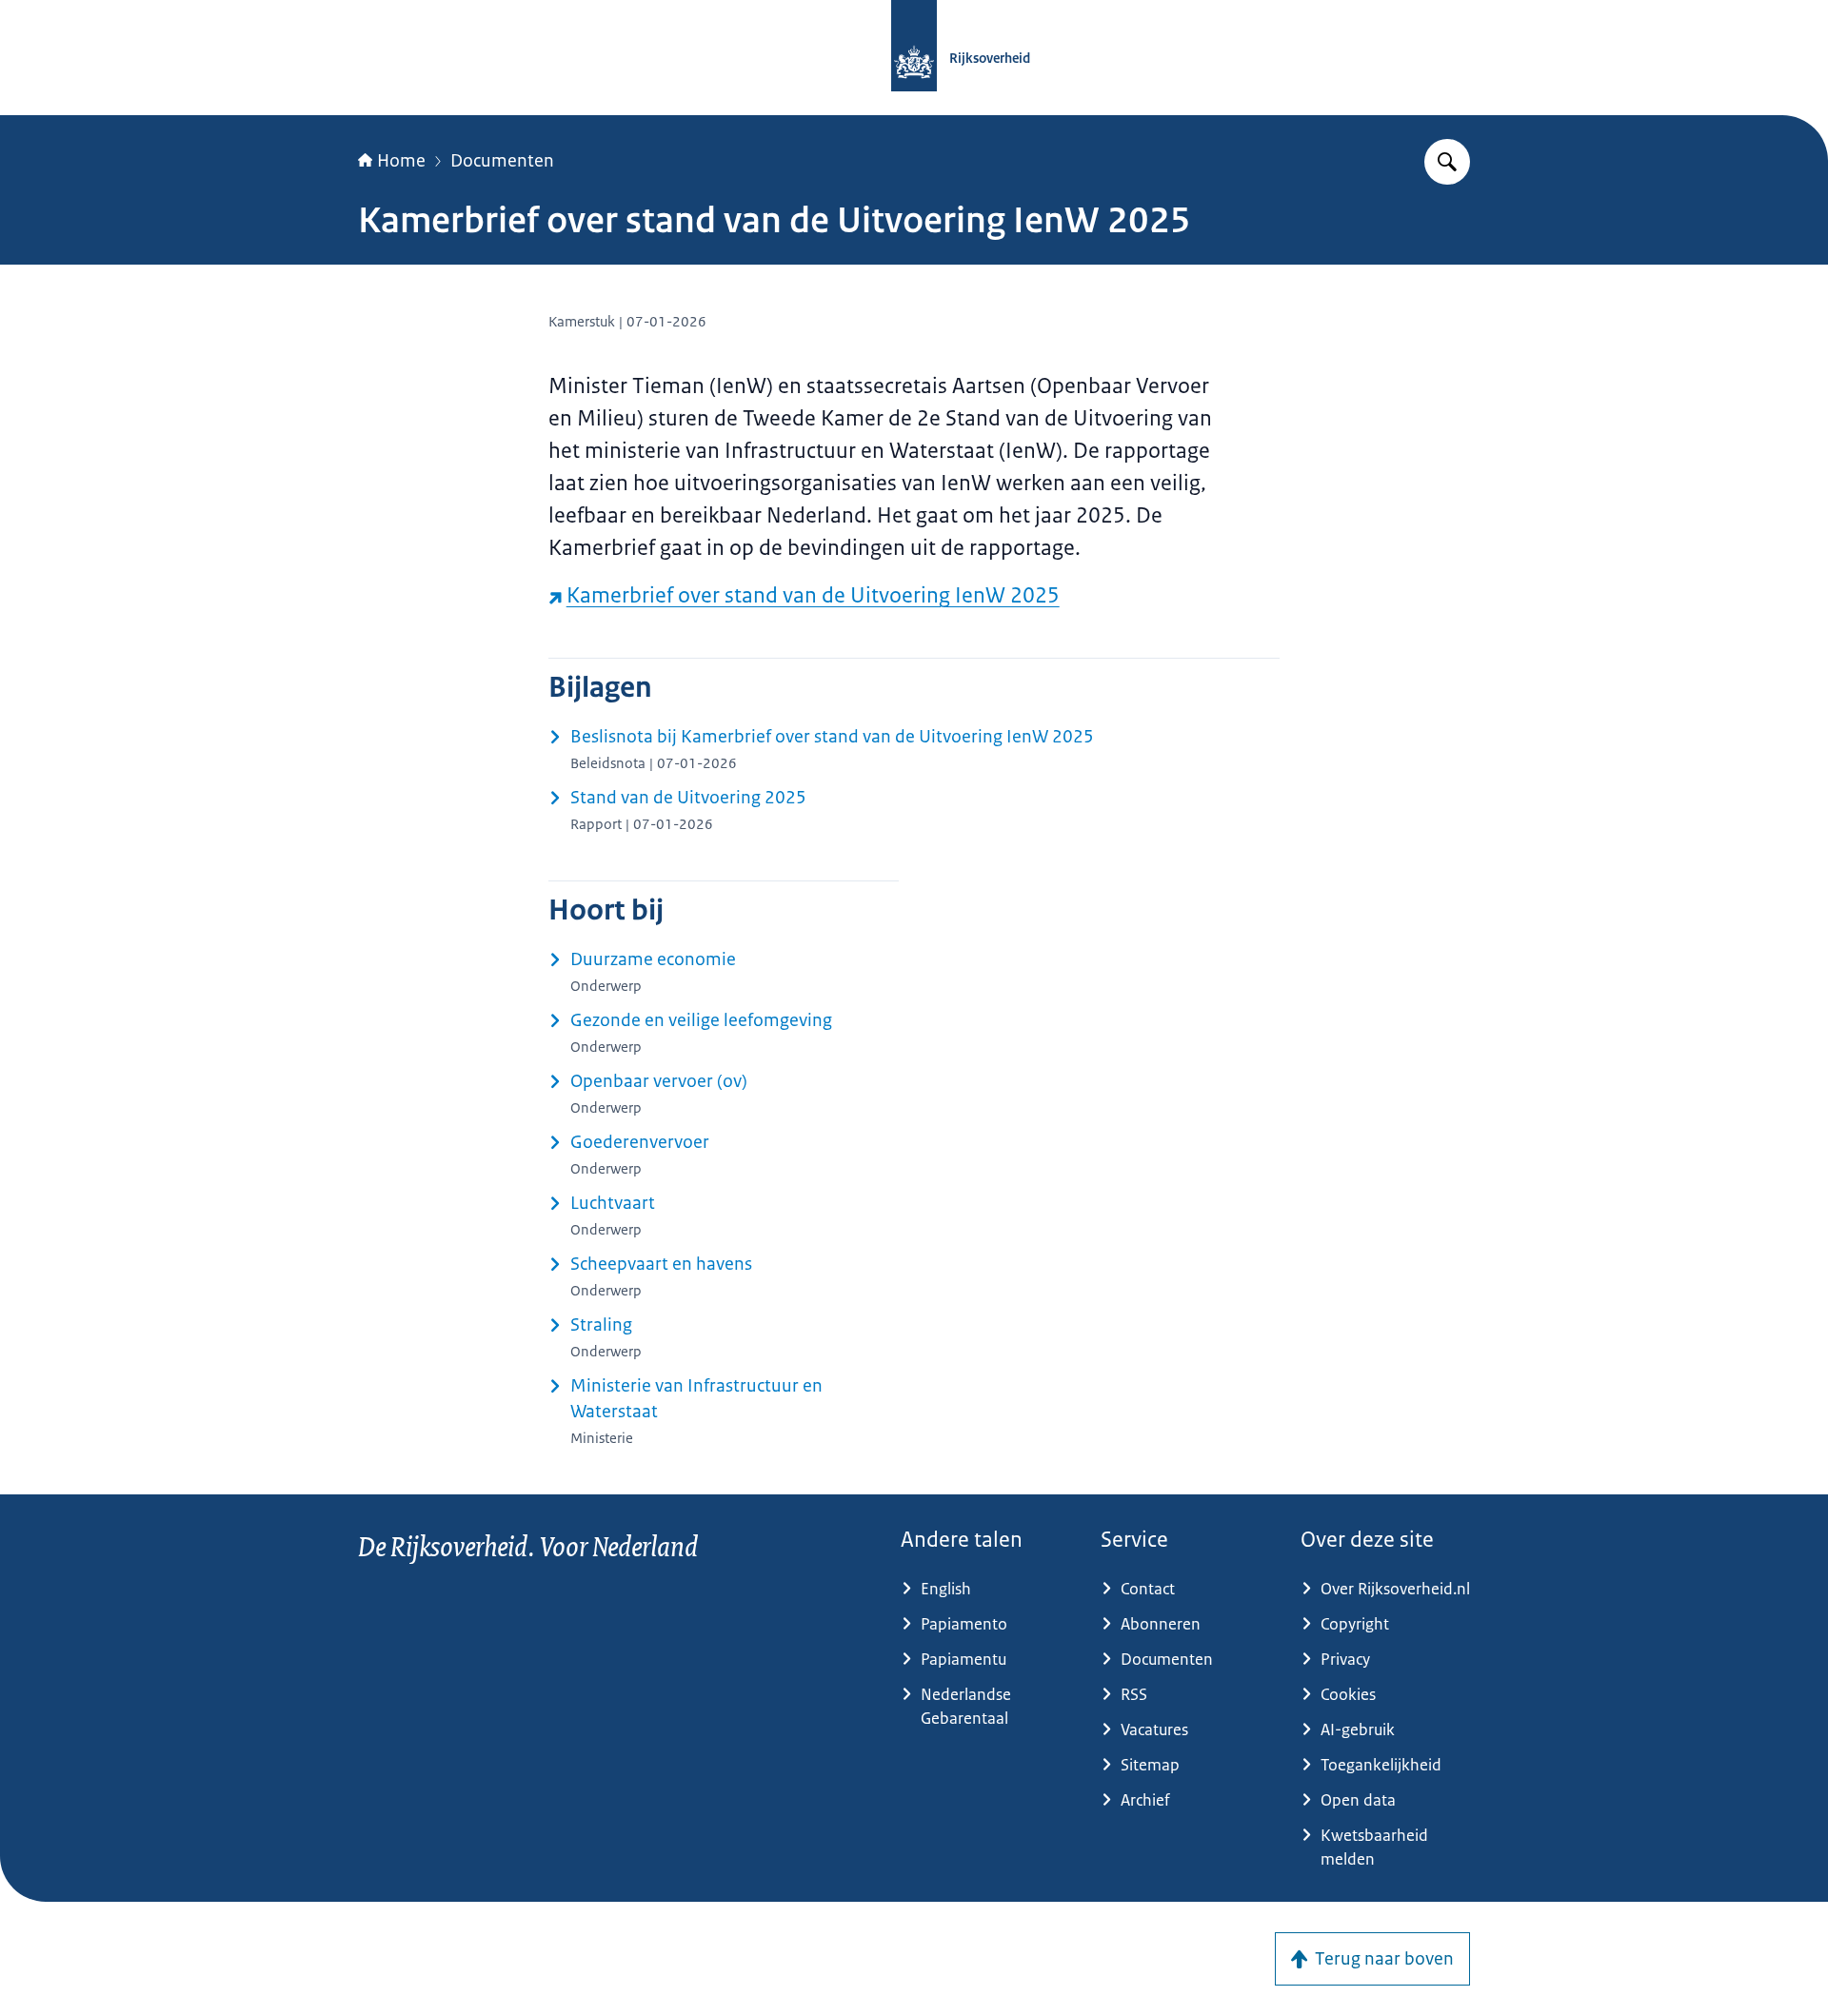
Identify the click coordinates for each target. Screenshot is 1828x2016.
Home (401, 161)
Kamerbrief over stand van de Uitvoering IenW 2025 (813, 595)
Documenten (502, 161)
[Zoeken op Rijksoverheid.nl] (1447, 162)
